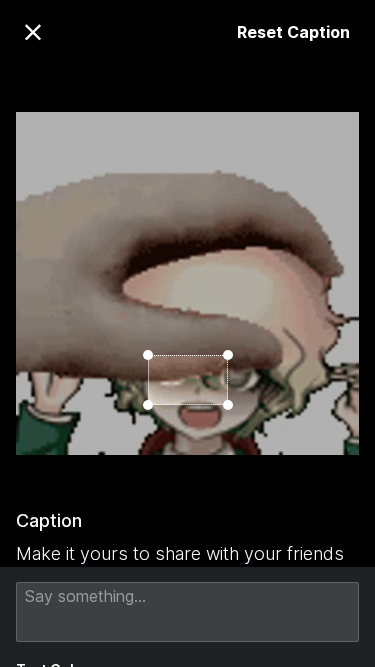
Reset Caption (293, 32)
